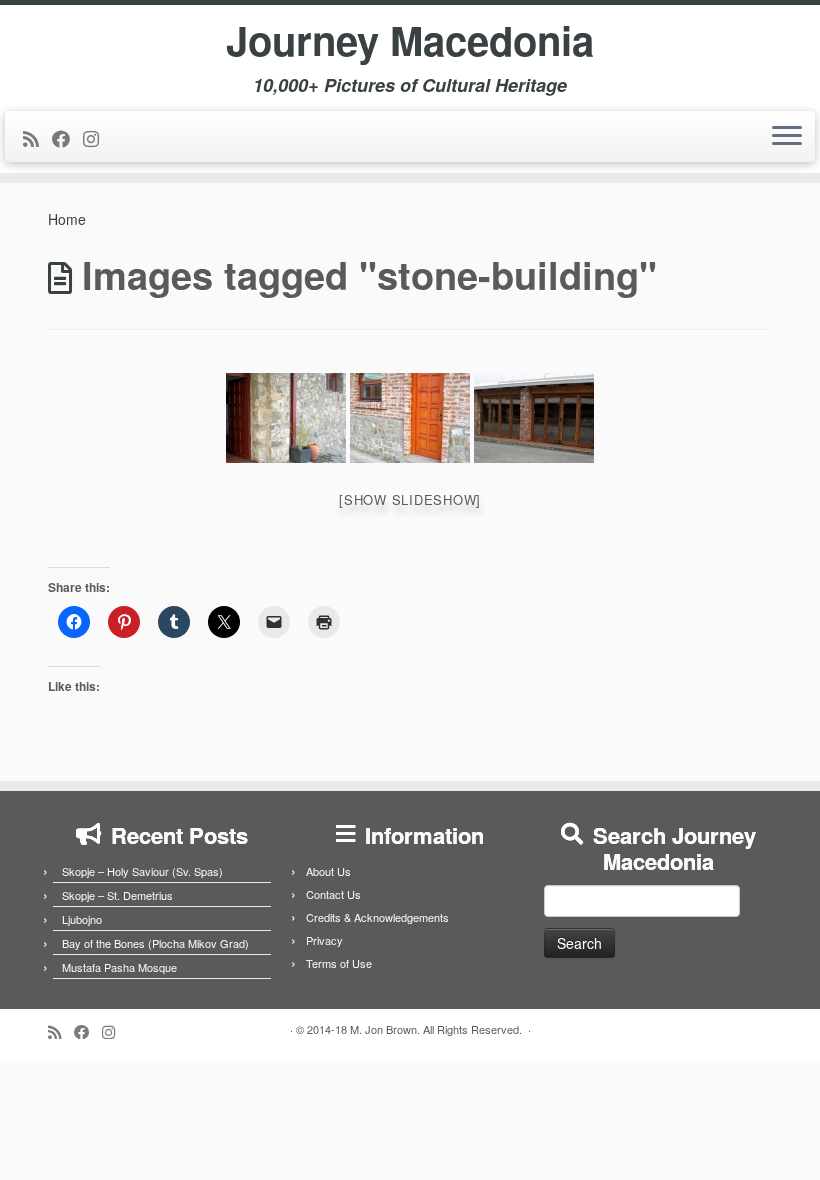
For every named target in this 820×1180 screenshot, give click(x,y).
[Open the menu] (787, 137)
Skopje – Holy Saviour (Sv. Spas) (142, 871)
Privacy (324, 940)
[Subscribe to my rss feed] (37, 138)
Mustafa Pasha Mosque (119, 967)
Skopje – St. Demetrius (117, 895)
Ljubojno (82, 919)
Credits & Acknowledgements (377, 917)
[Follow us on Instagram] (97, 138)
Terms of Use (339, 963)
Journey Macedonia (410, 40)
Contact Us (333, 894)
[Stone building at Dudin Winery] (286, 418)
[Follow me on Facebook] (67, 138)
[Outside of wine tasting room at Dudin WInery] (534, 418)
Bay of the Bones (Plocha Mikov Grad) (155, 943)
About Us (328, 871)
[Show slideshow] (410, 499)
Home (67, 219)
